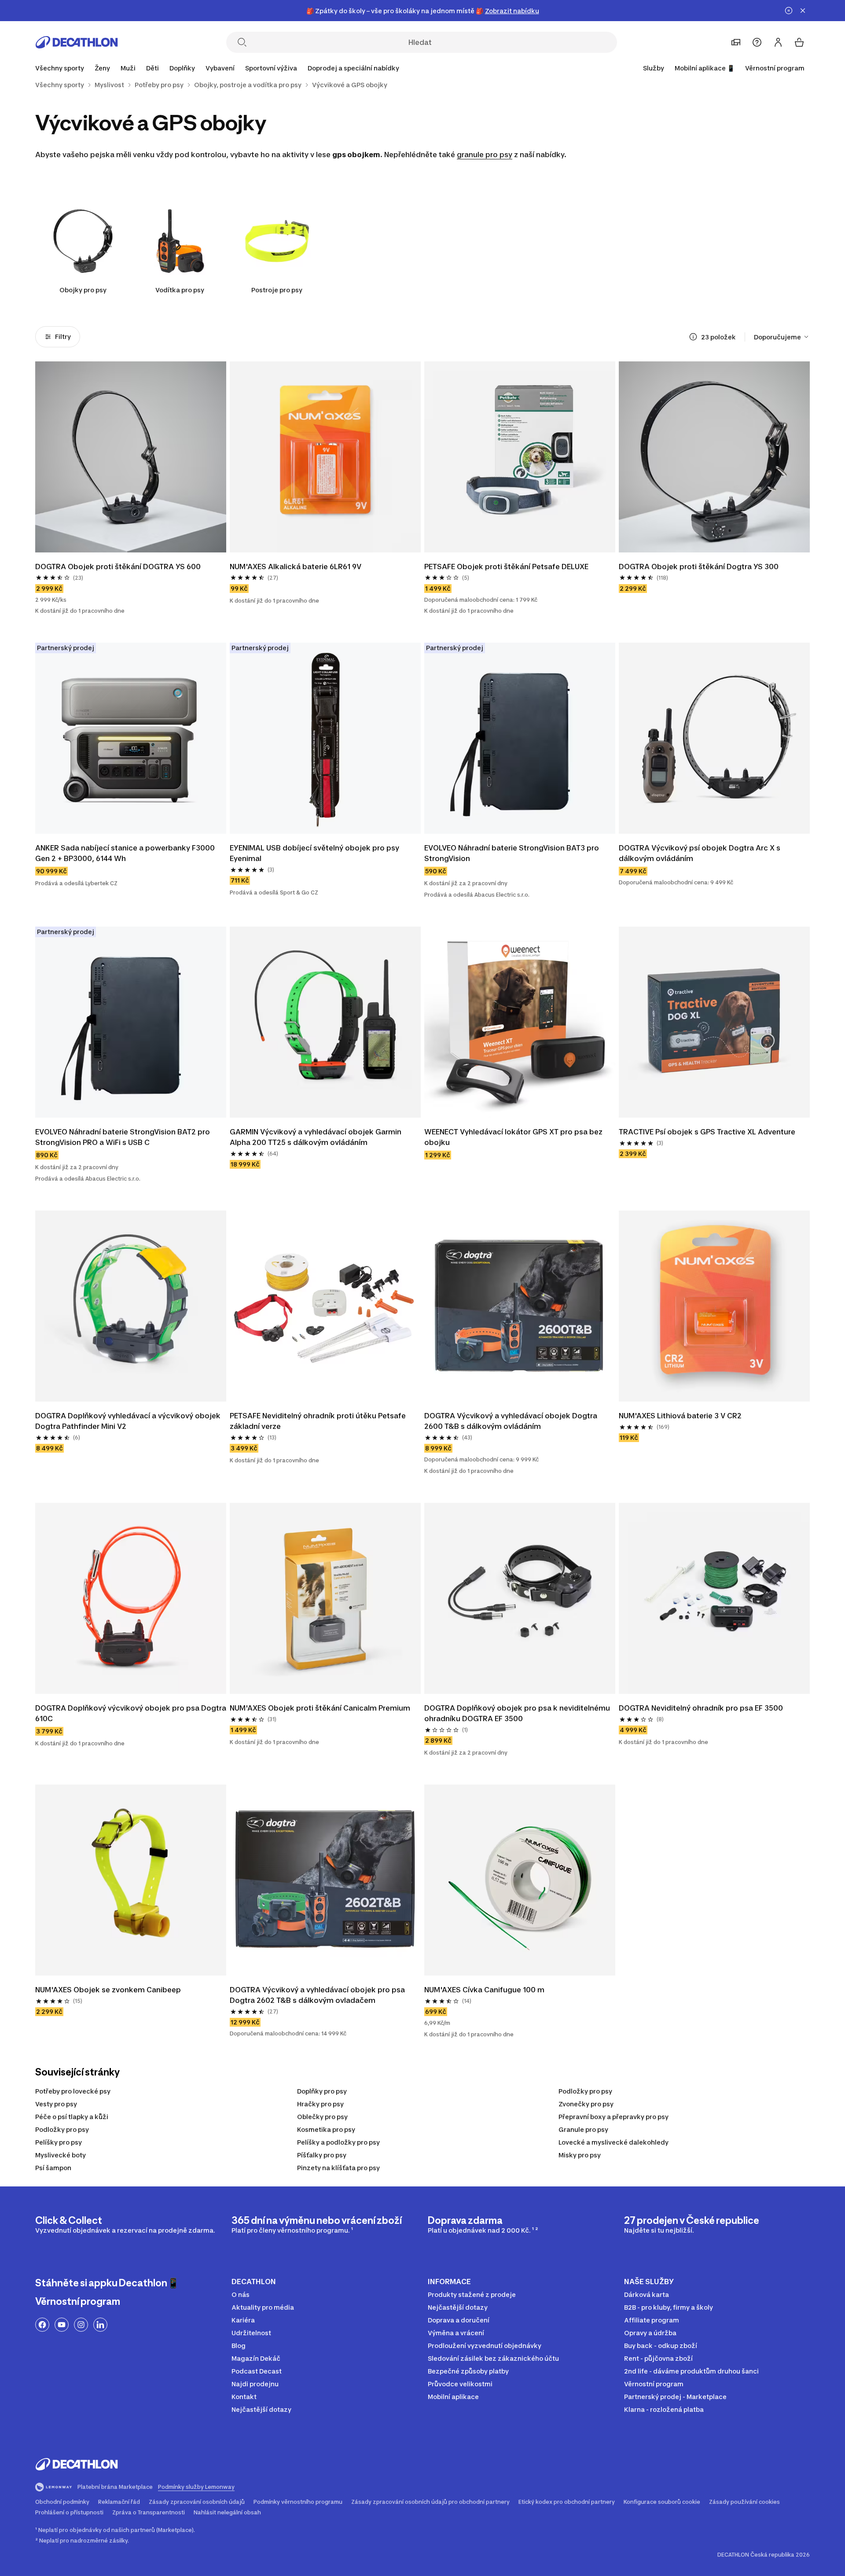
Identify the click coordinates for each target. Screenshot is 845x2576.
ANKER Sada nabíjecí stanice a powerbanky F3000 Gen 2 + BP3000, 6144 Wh (126, 853)
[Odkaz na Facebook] (42, 2325)
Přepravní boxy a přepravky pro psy (614, 2117)
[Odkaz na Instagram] (81, 2325)
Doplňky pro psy (322, 2091)
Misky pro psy (580, 2155)
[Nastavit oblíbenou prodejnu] (736, 42)
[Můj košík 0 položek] (799, 42)
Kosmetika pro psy (326, 2129)
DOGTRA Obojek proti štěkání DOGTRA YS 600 (118, 567)
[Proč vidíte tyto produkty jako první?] (693, 337)
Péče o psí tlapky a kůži (72, 2117)
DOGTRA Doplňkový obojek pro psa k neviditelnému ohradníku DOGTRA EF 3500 (518, 1713)
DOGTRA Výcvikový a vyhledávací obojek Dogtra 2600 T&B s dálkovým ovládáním (512, 1421)
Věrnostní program (775, 68)
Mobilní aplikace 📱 (705, 68)
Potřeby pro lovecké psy (73, 2091)
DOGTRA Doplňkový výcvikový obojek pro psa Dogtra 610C (131, 1713)
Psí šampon (53, 2168)
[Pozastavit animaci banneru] (789, 11)
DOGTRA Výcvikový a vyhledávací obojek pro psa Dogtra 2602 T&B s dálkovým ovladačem (318, 1995)
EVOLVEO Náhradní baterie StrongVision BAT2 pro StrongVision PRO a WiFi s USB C (123, 1137)
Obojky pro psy (83, 290)
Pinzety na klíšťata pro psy (338, 2168)
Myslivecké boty (61, 2155)
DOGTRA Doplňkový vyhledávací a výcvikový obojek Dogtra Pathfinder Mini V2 (129, 1421)
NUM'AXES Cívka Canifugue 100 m (485, 1990)
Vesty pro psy (56, 2104)
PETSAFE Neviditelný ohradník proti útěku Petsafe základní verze (319, 1421)
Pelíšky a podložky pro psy (338, 2142)
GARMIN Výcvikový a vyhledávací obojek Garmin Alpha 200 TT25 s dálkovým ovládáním (316, 1137)
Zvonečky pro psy (586, 2104)
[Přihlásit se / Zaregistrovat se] (778, 42)
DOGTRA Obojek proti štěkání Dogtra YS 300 (699, 567)
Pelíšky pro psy (59, 2142)
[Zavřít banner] (803, 11)
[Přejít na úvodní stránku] (77, 42)
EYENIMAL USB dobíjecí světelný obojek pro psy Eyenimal (315, 853)
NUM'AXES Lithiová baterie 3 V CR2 (680, 1416)
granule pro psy (485, 155)
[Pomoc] (757, 42)
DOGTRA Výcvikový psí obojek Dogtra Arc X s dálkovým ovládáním (700, 853)
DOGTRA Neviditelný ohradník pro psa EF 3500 (701, 1708)
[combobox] (782, 337)
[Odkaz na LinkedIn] (100, 2325)
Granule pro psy (583, 2129)
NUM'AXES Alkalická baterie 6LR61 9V (296, 567)
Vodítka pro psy (180, 290)
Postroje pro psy (277, 290)
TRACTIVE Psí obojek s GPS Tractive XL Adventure (707, 1132)
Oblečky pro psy (322, 2117)
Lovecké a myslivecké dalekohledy (614, 2142)
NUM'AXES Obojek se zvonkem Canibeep (109, 1990)
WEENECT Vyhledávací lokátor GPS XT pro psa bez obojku (514, 1137)
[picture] (131, 457)
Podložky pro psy (585, 2091)
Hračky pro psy (320, 2104)
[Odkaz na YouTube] (62, 2325)
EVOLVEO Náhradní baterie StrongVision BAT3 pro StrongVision (513, 853)
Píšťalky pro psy (322, 2155)
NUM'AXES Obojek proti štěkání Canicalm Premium (320, 1708)
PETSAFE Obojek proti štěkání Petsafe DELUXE (506, 567)
